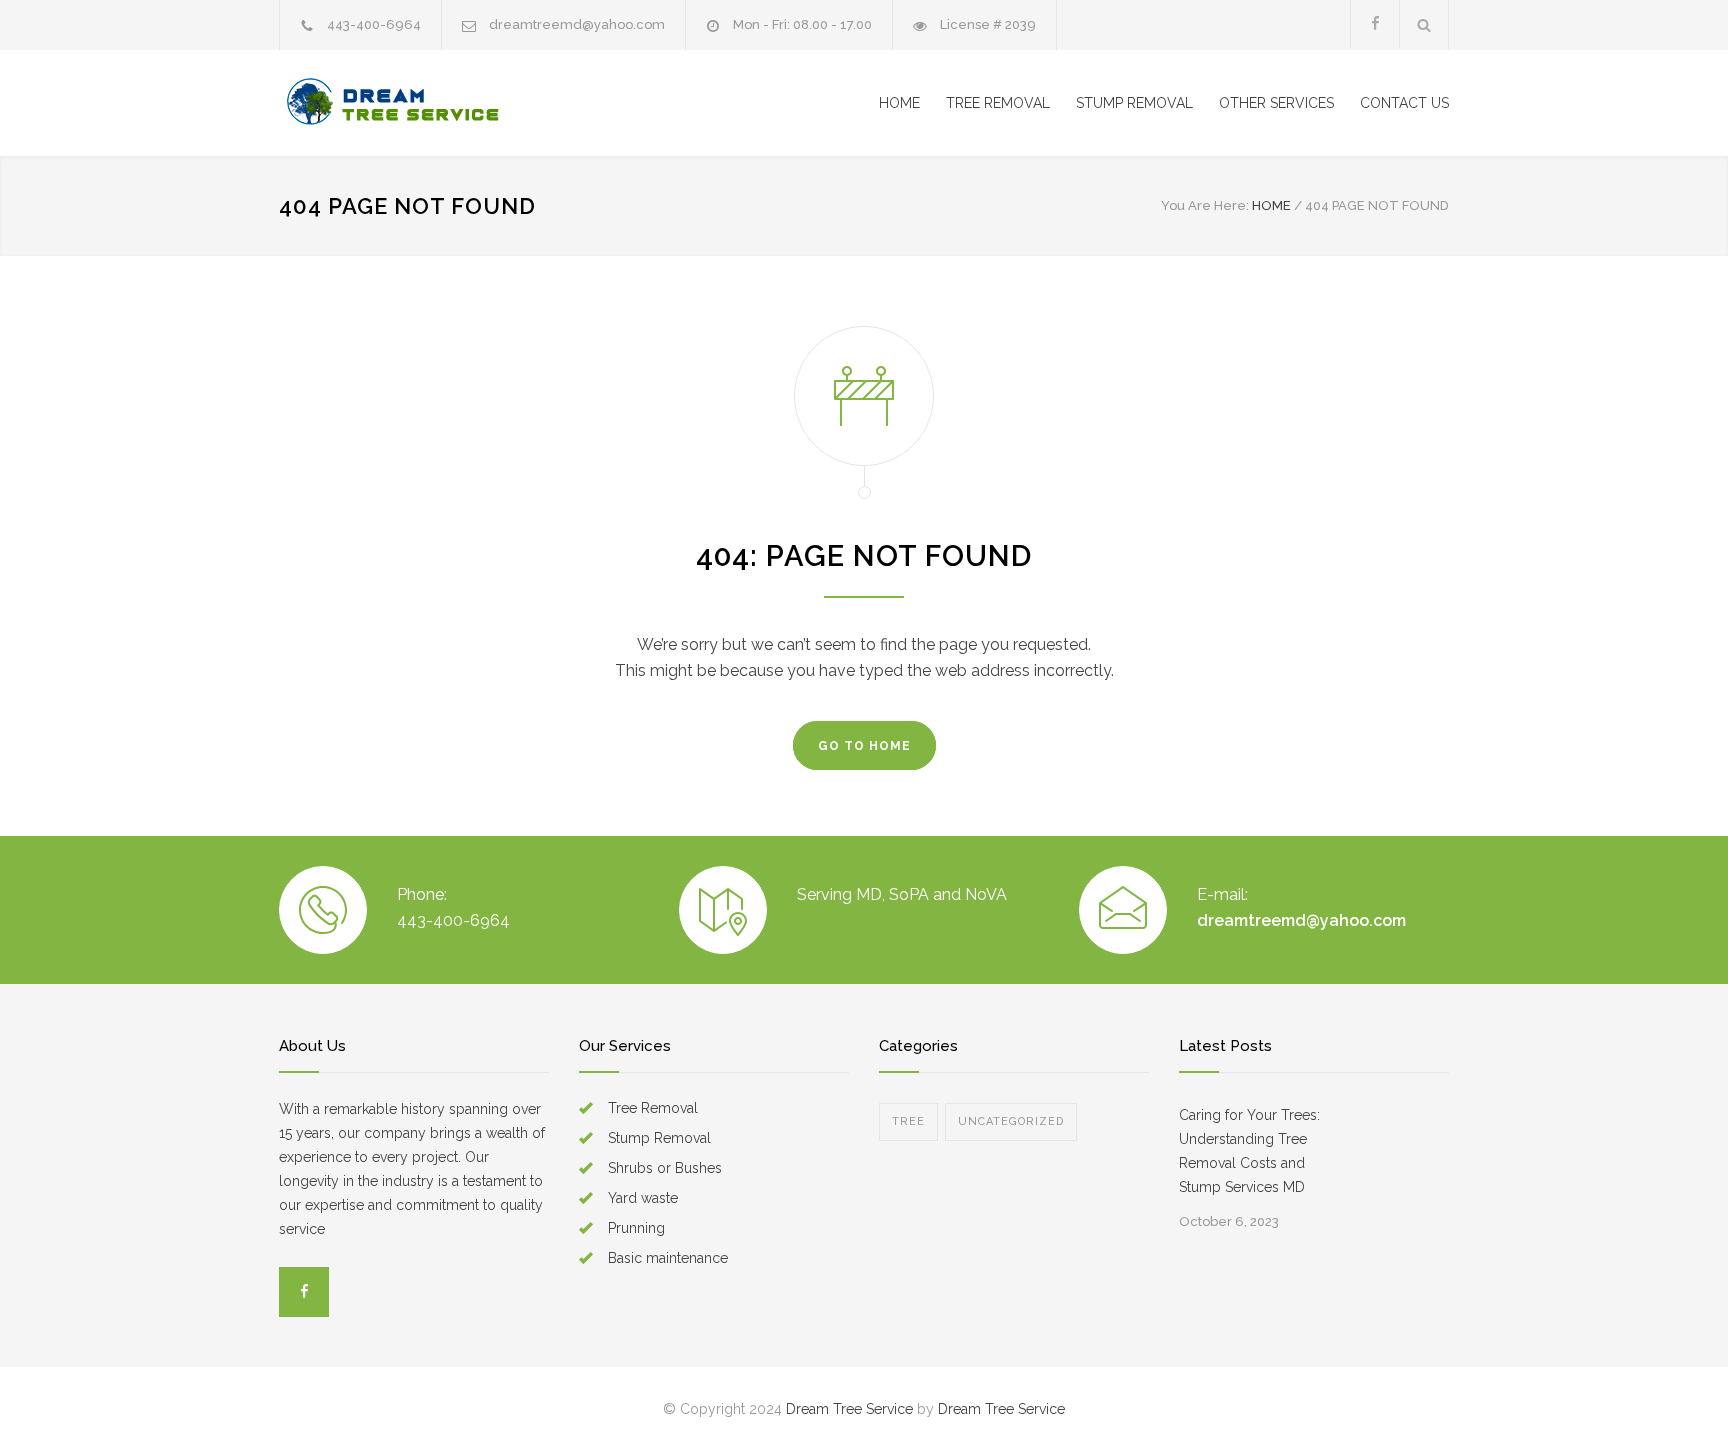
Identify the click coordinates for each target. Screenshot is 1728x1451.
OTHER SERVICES (1276, 103)
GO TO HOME (864, 746)
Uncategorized (1011, 1121)
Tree (908, 1121)
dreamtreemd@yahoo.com (577, 24)
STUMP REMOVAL (1134, 103)
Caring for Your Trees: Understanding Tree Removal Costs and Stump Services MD (1249, 1151)
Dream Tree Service (849, 1409)
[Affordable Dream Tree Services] (464, 103)
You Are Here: (1205, 205)
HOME (899, 103)
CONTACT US (1404, 103)
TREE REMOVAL (998, 103)
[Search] (1424, 24)
